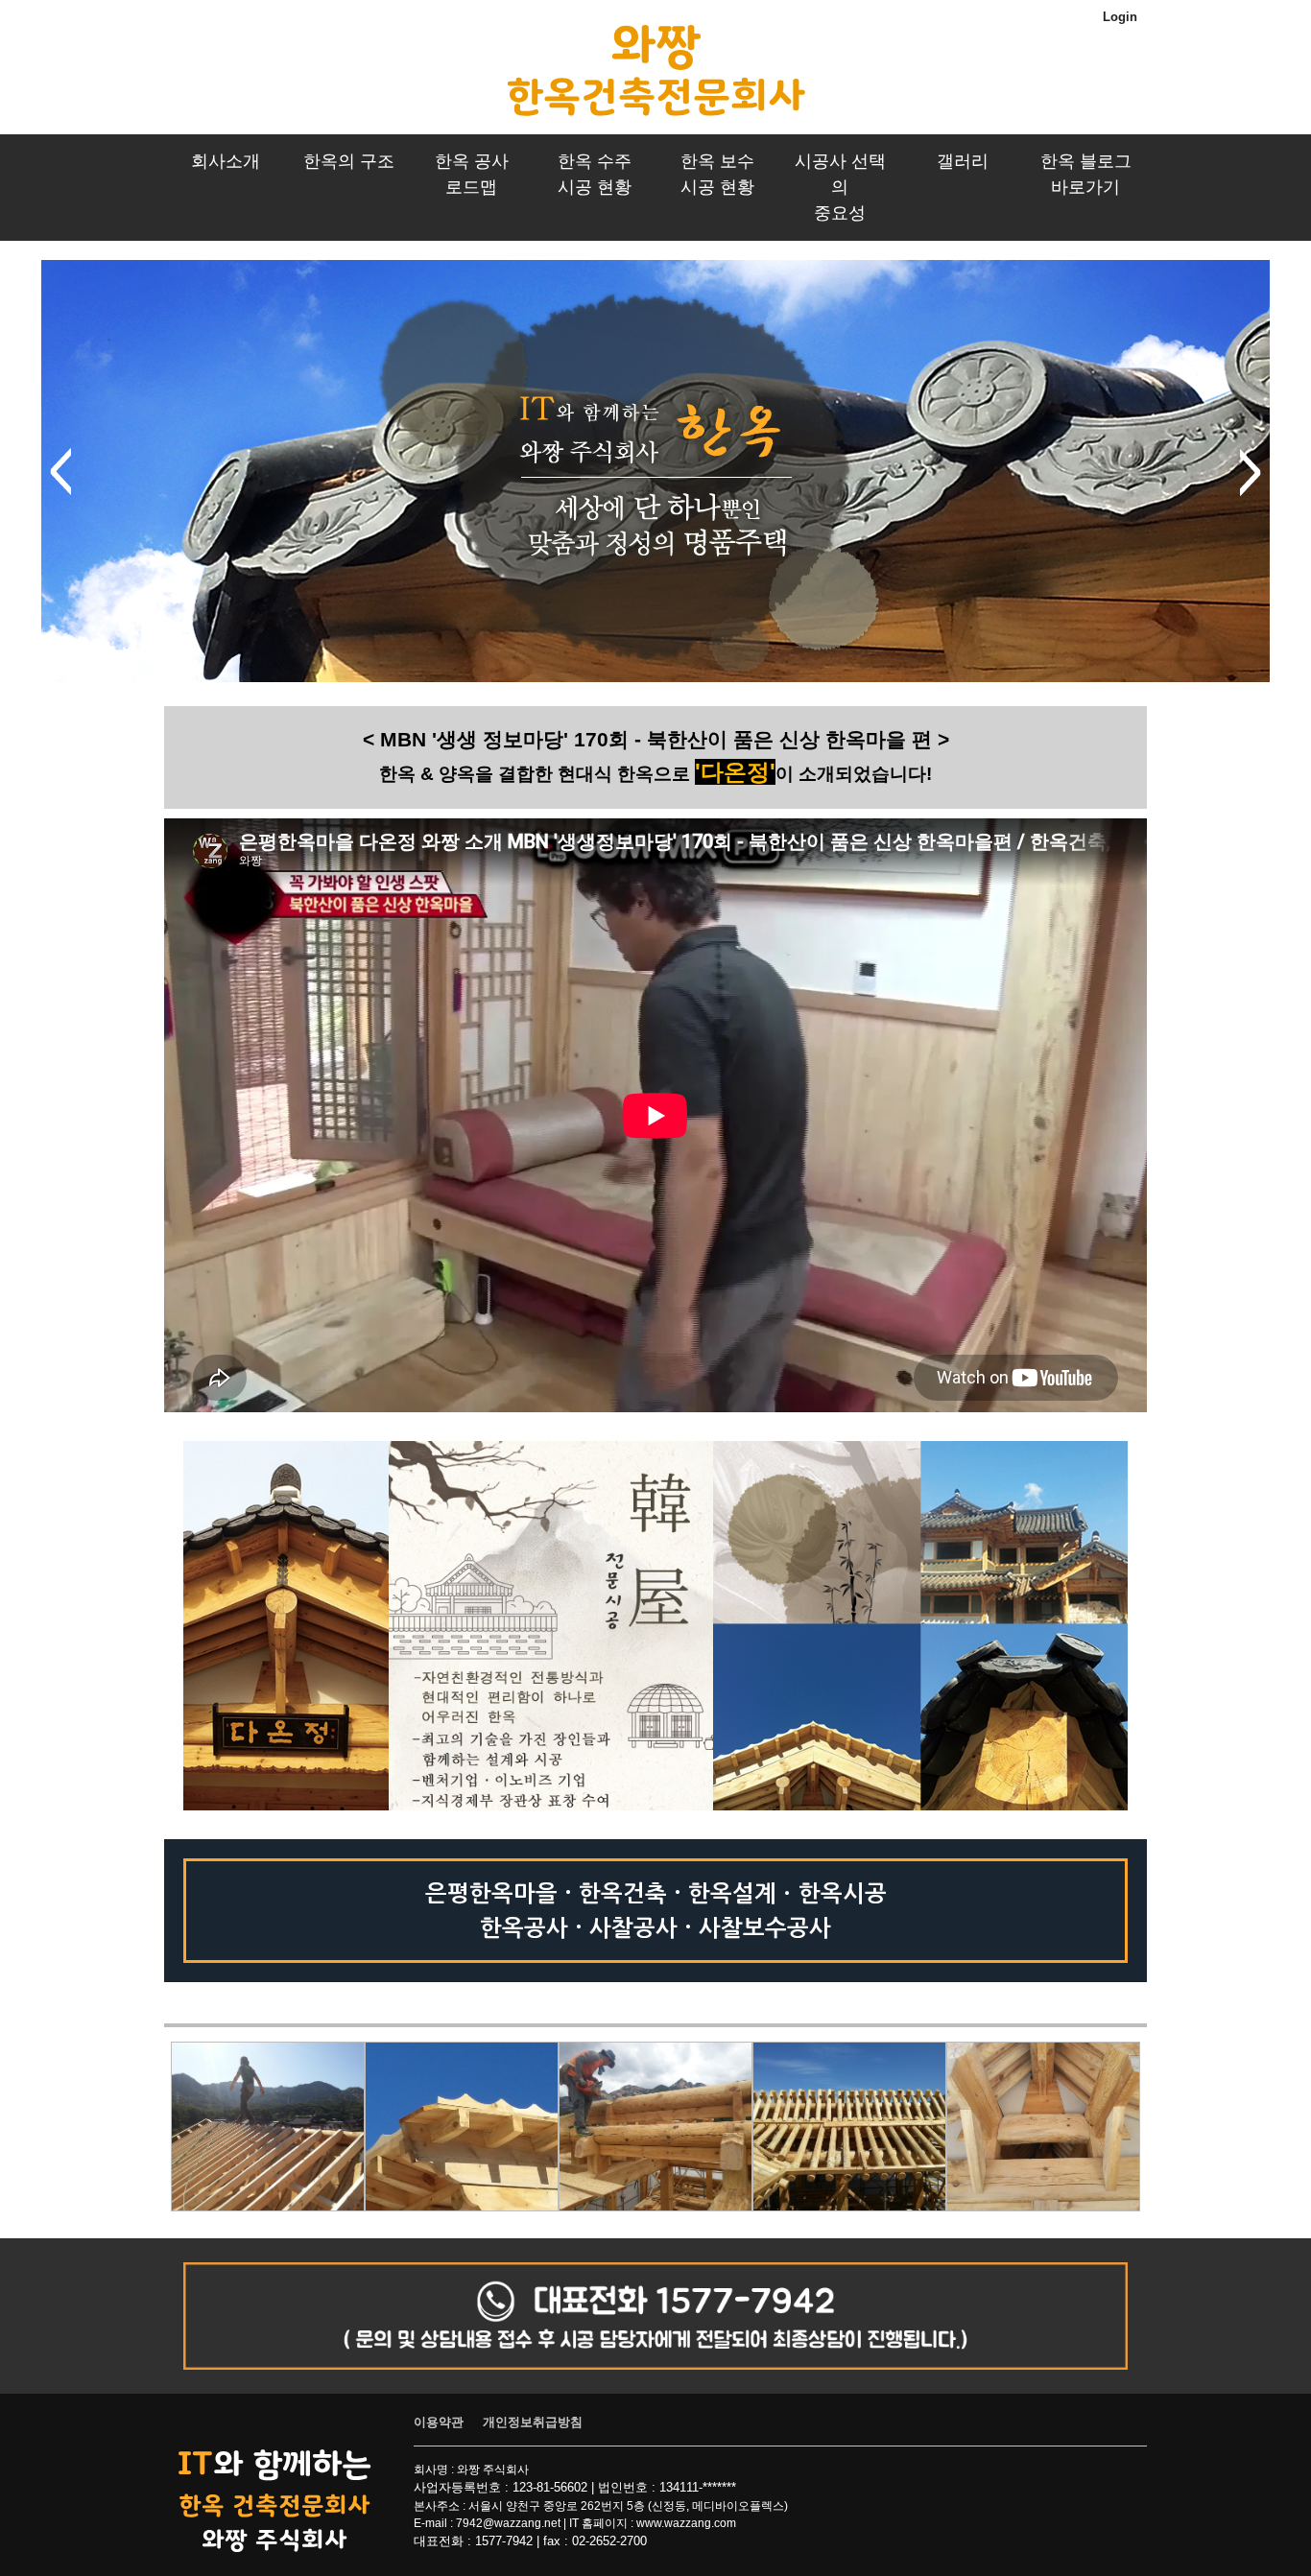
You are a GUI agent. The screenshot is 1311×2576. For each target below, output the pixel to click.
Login (1120, 17)
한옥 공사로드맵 (472, 174)
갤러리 (963, 161)
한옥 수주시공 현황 (595, 174)
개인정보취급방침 (533, 2422)
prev (60, 472)
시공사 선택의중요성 (840, 187)
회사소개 (226, 161)
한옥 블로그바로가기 (1086, 174)
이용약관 (439, 2422)
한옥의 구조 (349, 161)
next (1251, 472)
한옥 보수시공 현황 (717, 174)
